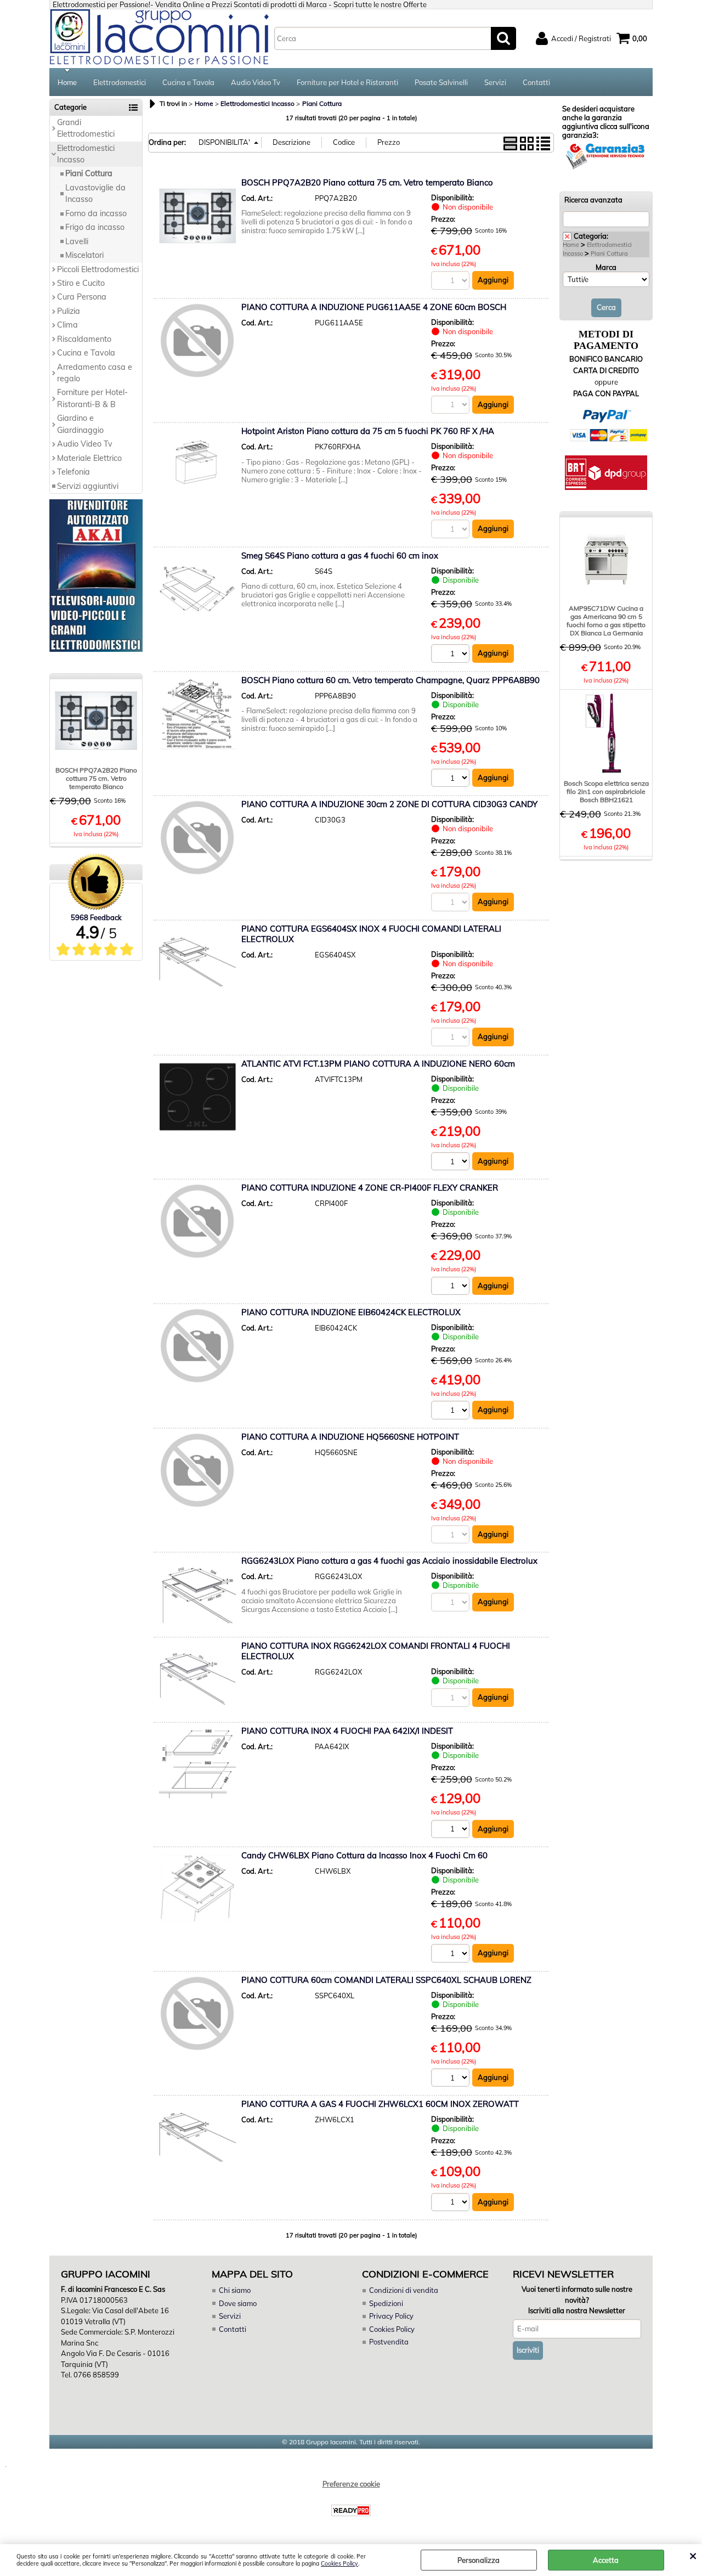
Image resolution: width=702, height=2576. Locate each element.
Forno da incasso (96, 213)
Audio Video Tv (256, 82)
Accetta (606, 2560)
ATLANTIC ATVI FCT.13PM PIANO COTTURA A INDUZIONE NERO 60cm (378, 1064)
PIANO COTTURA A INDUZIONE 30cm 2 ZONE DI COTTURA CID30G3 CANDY (389, 804)
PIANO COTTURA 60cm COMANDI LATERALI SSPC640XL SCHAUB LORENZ (386, 1980)
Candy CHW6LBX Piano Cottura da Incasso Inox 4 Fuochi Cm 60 (364, 1855)
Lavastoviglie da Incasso (95, 193)
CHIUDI (693, 2555)
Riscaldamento (84, 339)
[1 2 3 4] (452, 779)
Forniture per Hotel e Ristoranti (347, 82)
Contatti (536, 82)
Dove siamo (238, 2303)
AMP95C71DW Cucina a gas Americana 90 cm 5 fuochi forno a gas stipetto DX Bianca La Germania (606, 621)
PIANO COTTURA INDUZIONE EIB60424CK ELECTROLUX (351, 1312)
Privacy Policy (391, 2316)
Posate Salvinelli (441, 82)
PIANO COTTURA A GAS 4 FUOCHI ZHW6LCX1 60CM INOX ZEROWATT (380, 2104)
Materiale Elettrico (89, 458)
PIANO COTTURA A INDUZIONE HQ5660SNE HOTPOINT (350, 1437)
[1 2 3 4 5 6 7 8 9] (452, 2079)
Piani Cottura (89, 173)
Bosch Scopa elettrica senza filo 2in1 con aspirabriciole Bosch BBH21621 (606, 791)
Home (67, 82)
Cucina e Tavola (188, 82)
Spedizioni (386, 2303)
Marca (606, 267)
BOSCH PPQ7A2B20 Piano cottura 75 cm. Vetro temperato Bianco (96, 778)
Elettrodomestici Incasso (86, 154)
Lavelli (77, 241)
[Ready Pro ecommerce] (351, 2510)
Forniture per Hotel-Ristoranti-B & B (92, 398)
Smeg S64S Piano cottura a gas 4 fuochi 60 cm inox (340, 556)
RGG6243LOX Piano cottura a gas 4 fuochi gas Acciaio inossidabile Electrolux (389, 1561)
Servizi (495, 82)
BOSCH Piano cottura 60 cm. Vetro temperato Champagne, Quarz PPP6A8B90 (390, 680)
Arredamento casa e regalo (95, 373)
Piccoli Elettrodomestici (98, 269)
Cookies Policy (339, 2564)
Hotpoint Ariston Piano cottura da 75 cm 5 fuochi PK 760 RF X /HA (368, 431)
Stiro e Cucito (81, 283)
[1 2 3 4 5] (452, 1955)
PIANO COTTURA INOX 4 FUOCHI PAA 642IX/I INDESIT (347, 1731)
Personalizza (479, 2560)
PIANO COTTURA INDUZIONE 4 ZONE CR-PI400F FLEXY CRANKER (370, 1188)
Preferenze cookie (351, 2484)
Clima (67, 325)
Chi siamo (235, 2290)
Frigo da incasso (95, 227)
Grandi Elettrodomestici (86, 128)
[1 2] (452, 1163)
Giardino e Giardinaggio (80, 424)
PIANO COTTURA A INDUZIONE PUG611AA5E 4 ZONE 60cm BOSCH (374, 307)
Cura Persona (82, 297)
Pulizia (69, 311)
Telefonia (73, 472)
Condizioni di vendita (404, 2290)
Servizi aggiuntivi (88, 486)
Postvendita (389, 2342)
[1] (452, 655)
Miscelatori (84, 255)
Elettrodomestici (120, 82)
